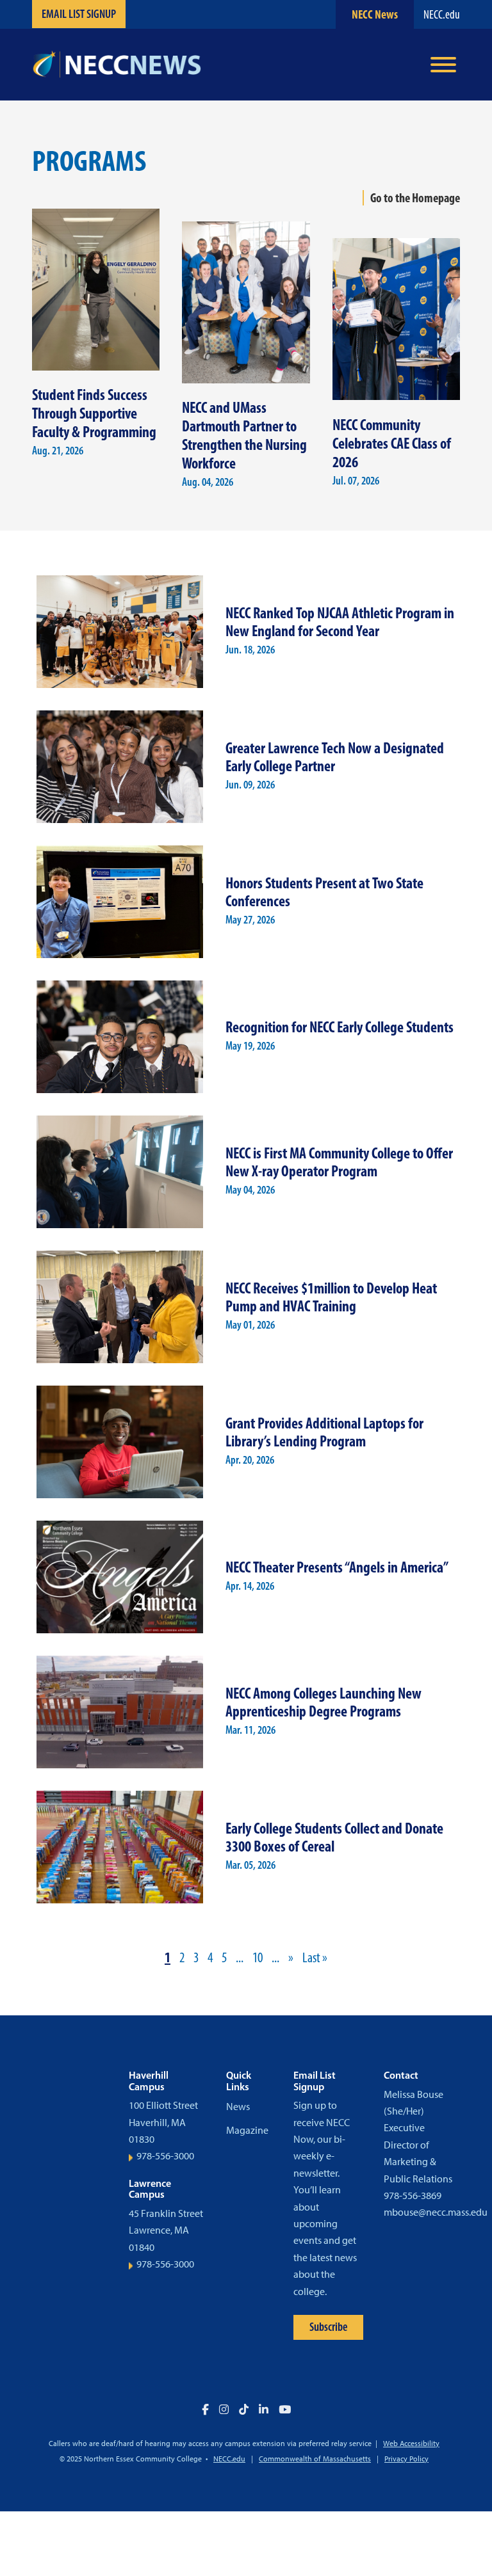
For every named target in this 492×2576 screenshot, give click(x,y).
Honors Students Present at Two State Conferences (324, 892)
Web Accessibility (411, 2444)
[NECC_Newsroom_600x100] (117, 65)
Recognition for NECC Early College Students (340, 1027)
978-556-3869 (413, 2196)
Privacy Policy (406, 2459)
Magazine (247, 2130)
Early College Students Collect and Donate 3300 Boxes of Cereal (334, 1837)
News (238, 2107)
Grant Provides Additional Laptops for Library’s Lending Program (324, 1432)
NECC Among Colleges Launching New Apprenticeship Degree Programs (324, 1702)
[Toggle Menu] (443, 65)
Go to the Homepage (415, 198)
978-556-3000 (165, 2156)
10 (258, 1957)
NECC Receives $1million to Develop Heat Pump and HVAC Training (331, 1297)
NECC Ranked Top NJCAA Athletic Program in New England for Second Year (340, 622)
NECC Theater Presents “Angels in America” (337, 1567)
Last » (315, 1957)
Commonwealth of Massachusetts (315, 2459)
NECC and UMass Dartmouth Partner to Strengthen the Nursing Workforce (244, 435)
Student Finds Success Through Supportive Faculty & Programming (94, 413)
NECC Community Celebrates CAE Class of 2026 (392, 443)
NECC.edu (442, 14)
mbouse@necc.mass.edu (436, 2212)
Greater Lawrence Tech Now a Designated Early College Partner (335, 757)
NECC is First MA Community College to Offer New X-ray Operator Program (339, 1162)
